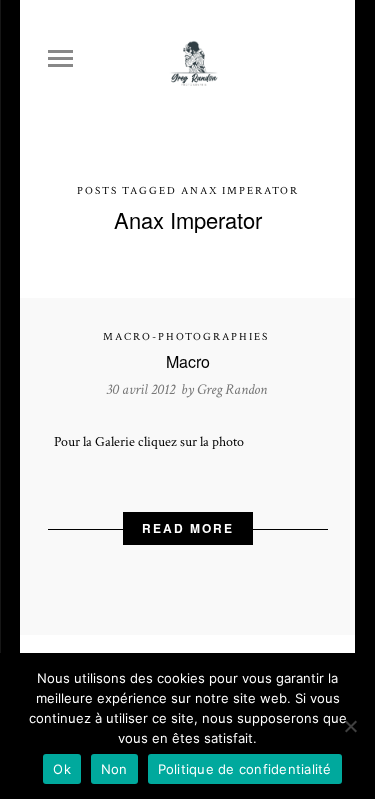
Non (114, 769)
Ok (62, 769)
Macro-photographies (186, 337)
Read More (188, 528)
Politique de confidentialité (245, 769)
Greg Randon (232, 389)
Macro (188, 361)
